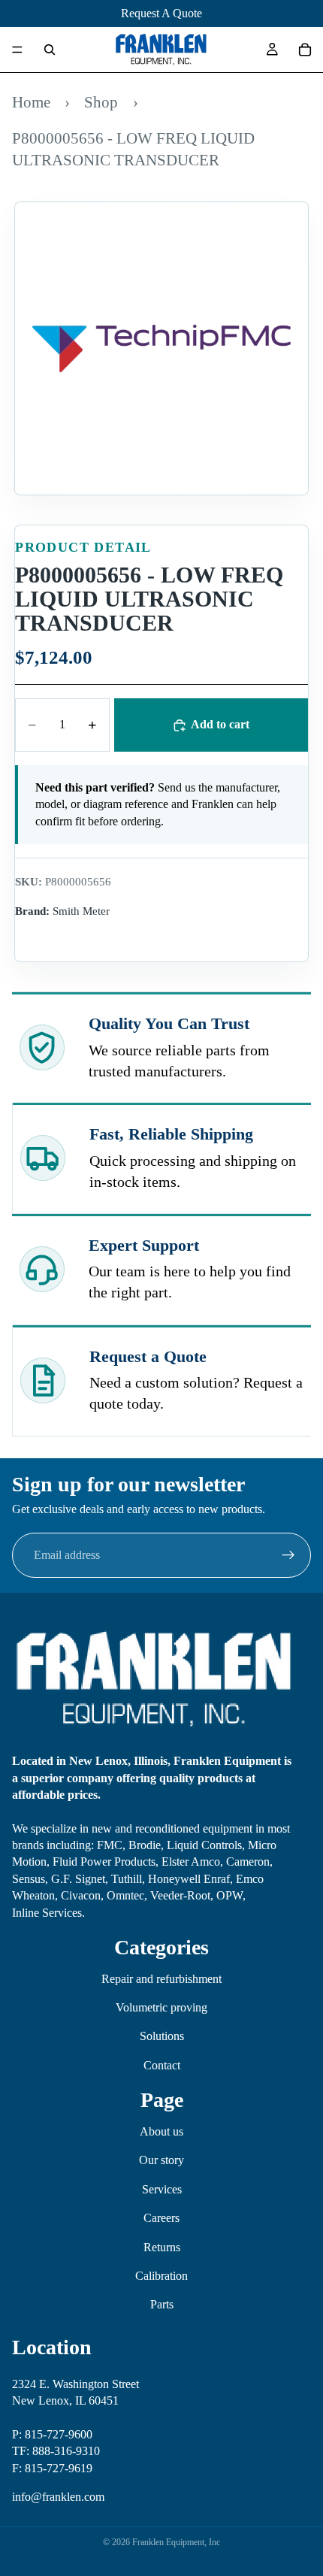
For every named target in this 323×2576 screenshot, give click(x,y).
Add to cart (220, 724)
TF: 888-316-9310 (56, 2451)
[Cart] (305, 50)
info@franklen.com (58, 2497)
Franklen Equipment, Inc (176, 2542)
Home (31, 102)
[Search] (50, 50)
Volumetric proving (161, 2007)
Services (162, 2189)
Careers (161, 2218)
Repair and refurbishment (161, 1979)
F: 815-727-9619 (52, 2467)
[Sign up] (288, 1555)
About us (161, 2131)
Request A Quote (161, 13)
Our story (161, 2160)
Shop (101, 102)
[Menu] (17, 50)
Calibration (161, 2276)
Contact (162, 2065)
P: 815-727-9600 (52, 2434)
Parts (162, 2304)
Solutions (162, 2036)
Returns (162, 2247)
